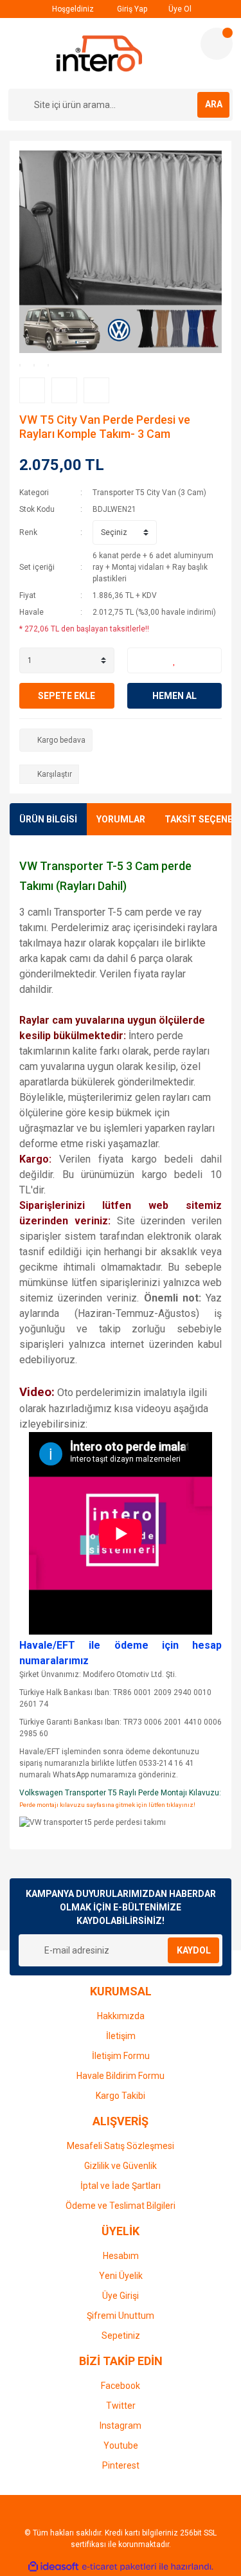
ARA (214, 104)
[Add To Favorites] (175, 660)
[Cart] (217, 44)
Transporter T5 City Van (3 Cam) (149, 493)
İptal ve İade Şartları (121, 2186)
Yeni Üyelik (121, 2276)
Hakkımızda (121, 2016)
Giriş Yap (131, 9)
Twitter (121, 2406)
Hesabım (121, 2256)
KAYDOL (194, 1950)
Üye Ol (179, 9)
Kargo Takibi (121, 2096)
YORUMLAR (121, 819)
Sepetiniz (121, 2336)
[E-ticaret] (119, 2566)
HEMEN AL (174, 696)
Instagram (121, 2426)
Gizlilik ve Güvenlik (121, 2166)
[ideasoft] (53, 2567)
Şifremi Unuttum (121, 2316)
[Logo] (99, 53)
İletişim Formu (121, 2056)
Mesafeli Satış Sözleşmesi (121, 2146)
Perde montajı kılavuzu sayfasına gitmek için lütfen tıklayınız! (107, 1805)
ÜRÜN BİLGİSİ (48, 819)
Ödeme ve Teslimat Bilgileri (121, 2206)
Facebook (121, 2386)
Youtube (121, 2445)
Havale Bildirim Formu (121, 2076)
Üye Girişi (121, 2296)
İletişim (121, 2036)
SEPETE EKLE (67, 696)
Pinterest (121, 2465)
